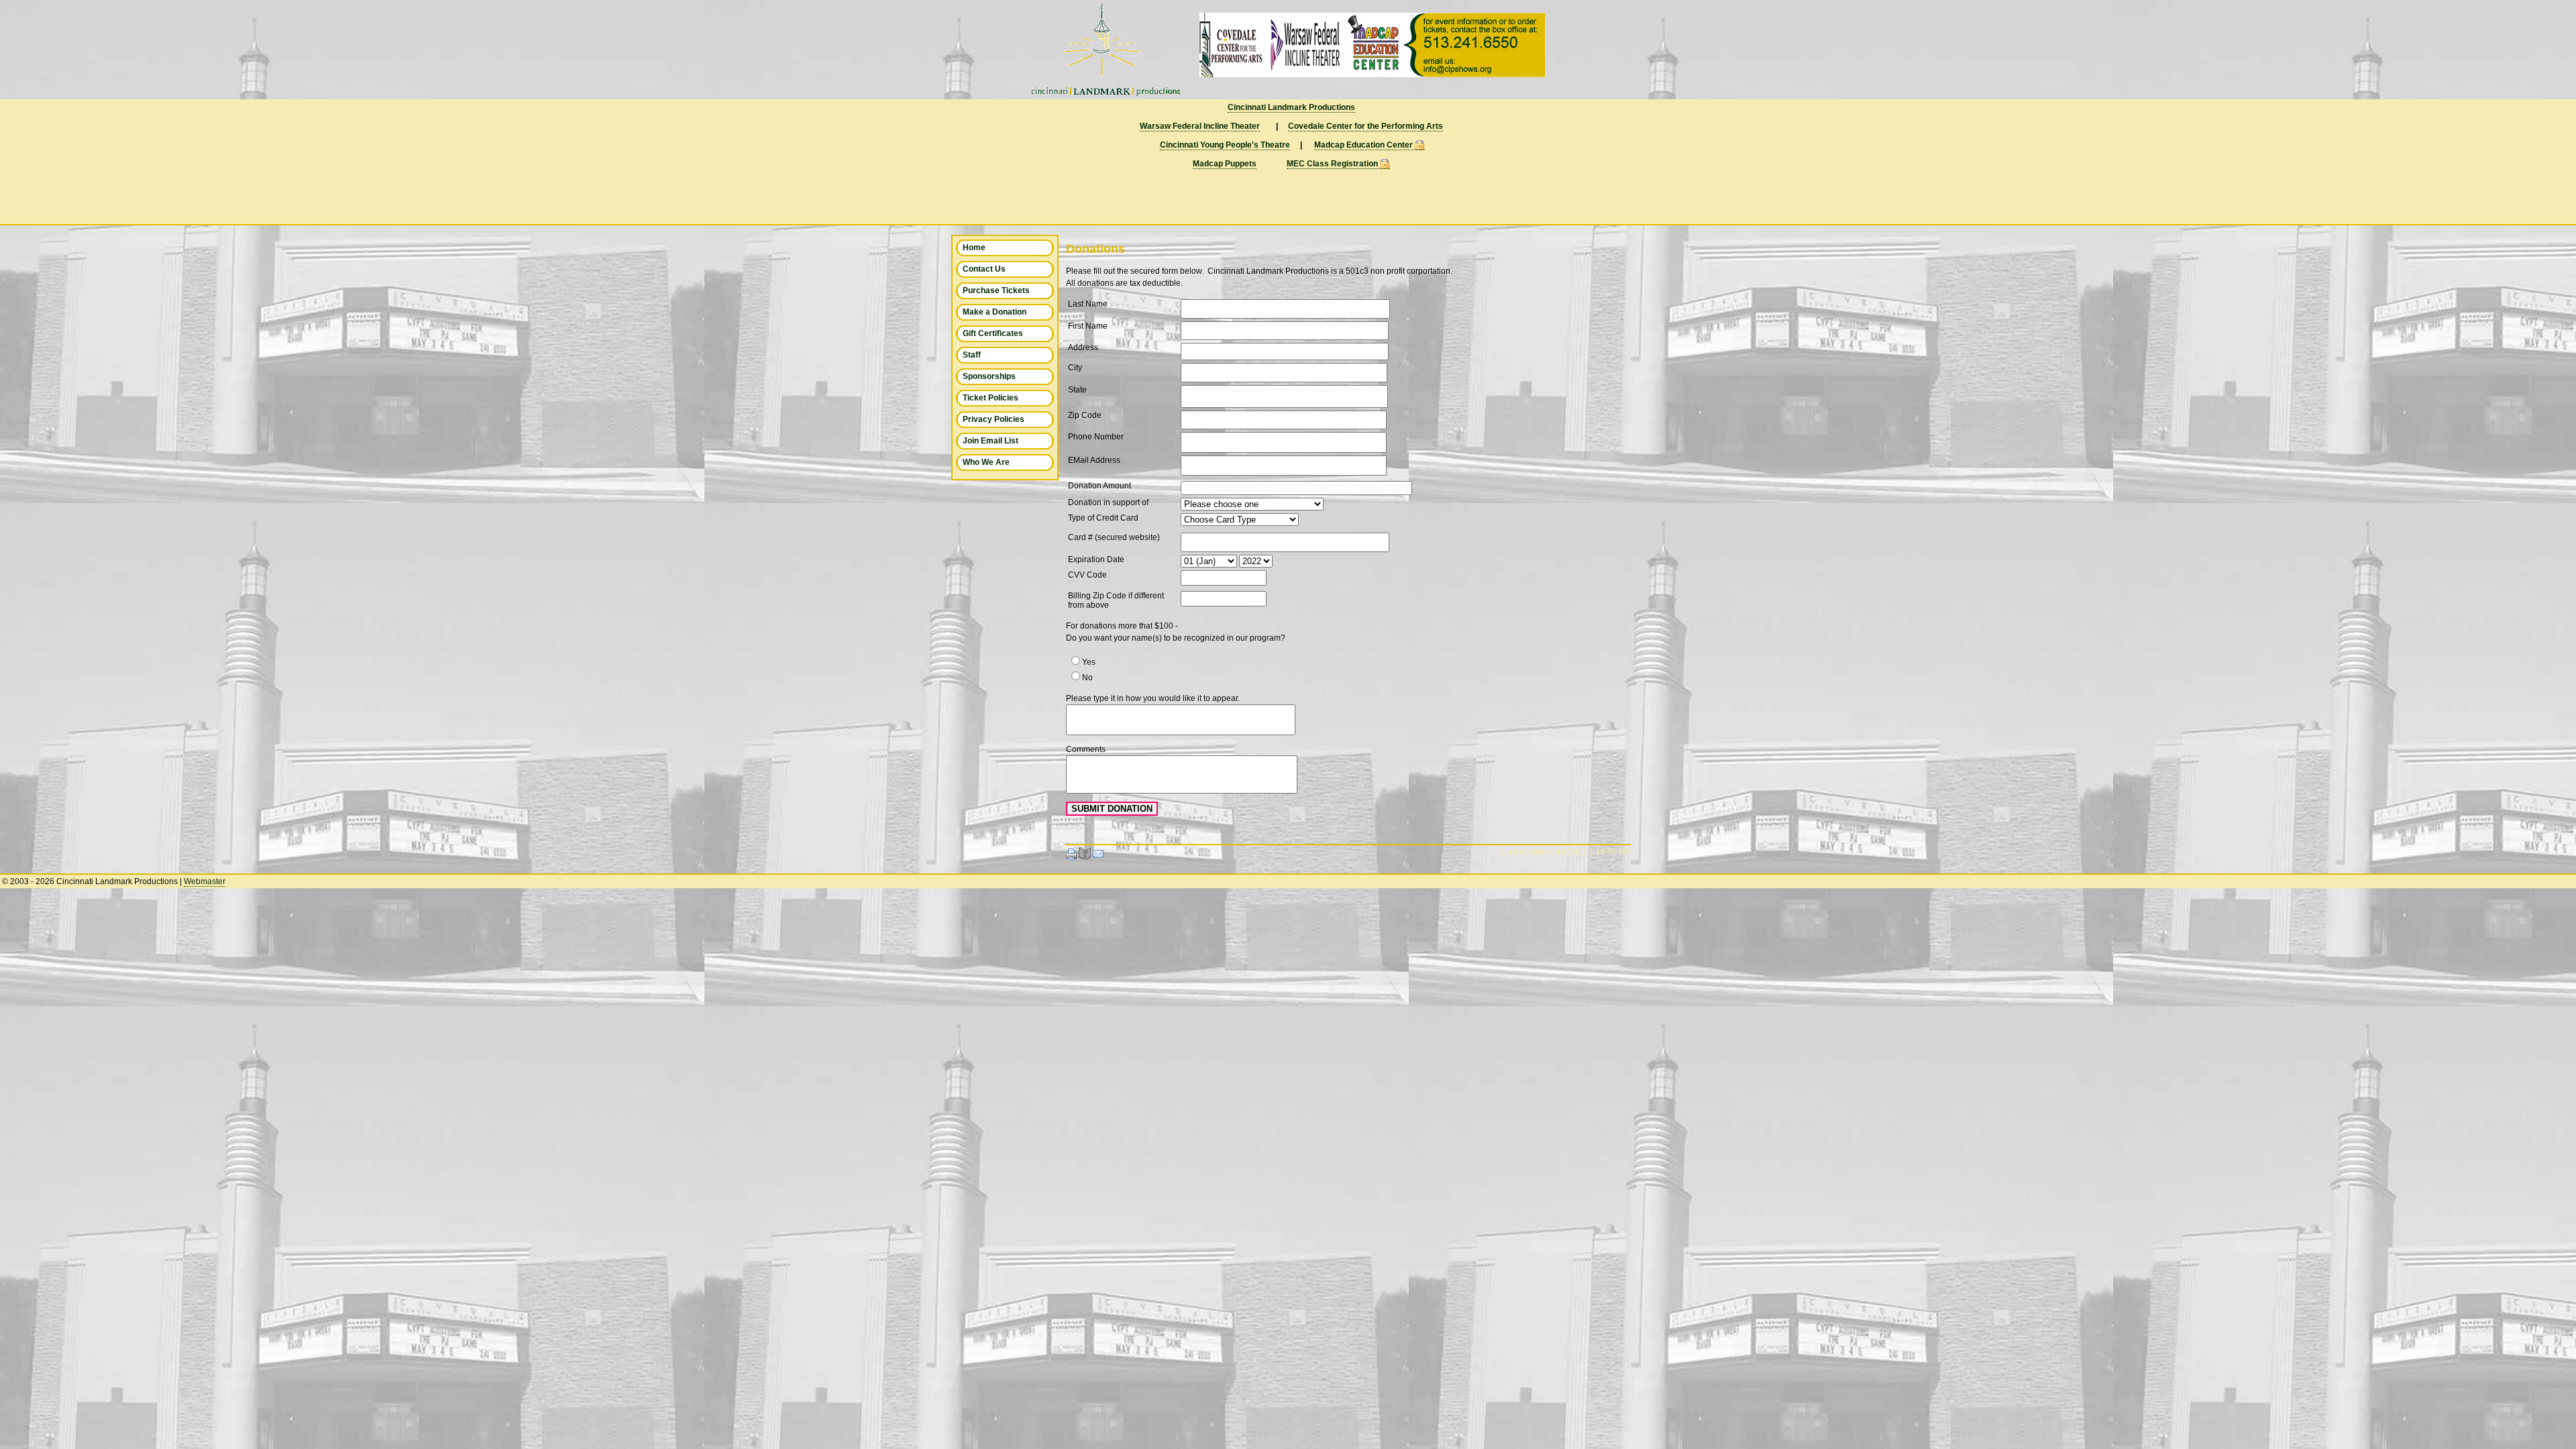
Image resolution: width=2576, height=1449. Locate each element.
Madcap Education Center (1363, 145)
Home (974, 248)
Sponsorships (989, 376)
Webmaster (205, 881)
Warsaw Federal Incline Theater (1200, 126)
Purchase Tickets (996, 290)
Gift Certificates (993, 333)
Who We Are (986, 462)
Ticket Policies (990, 398)
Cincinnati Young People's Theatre (1225, 145)
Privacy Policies (994, 419)
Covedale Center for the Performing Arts (1365, 126)
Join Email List (990, 441)
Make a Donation (995, 312)
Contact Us (984, 269)
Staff (972, 355)
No (1087, 678)
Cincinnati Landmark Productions (1291, 107)
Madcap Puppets (1225, 164)
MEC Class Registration (1332, 164)
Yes (1089, 662)
